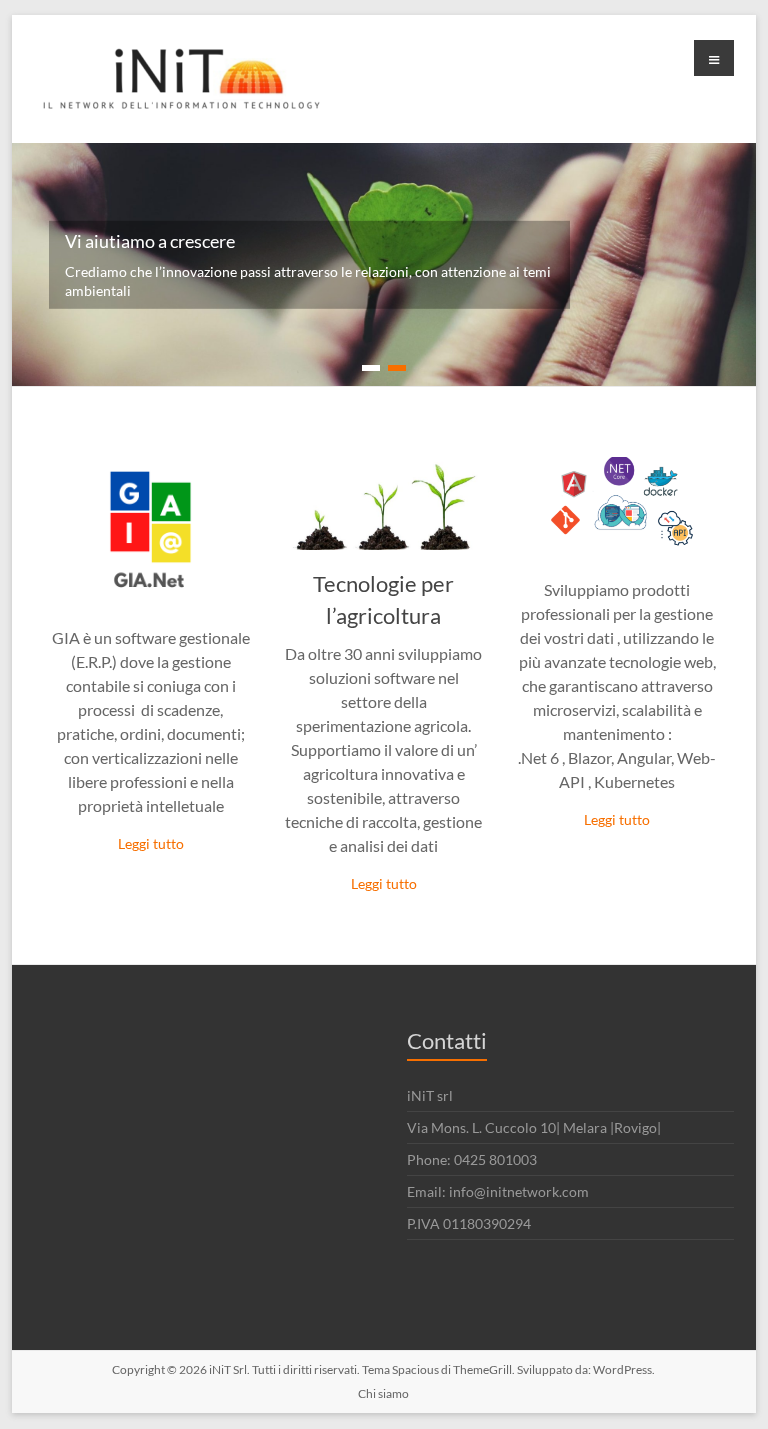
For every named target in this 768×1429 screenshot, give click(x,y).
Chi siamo (383, 1393)
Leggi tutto (151, 843)
